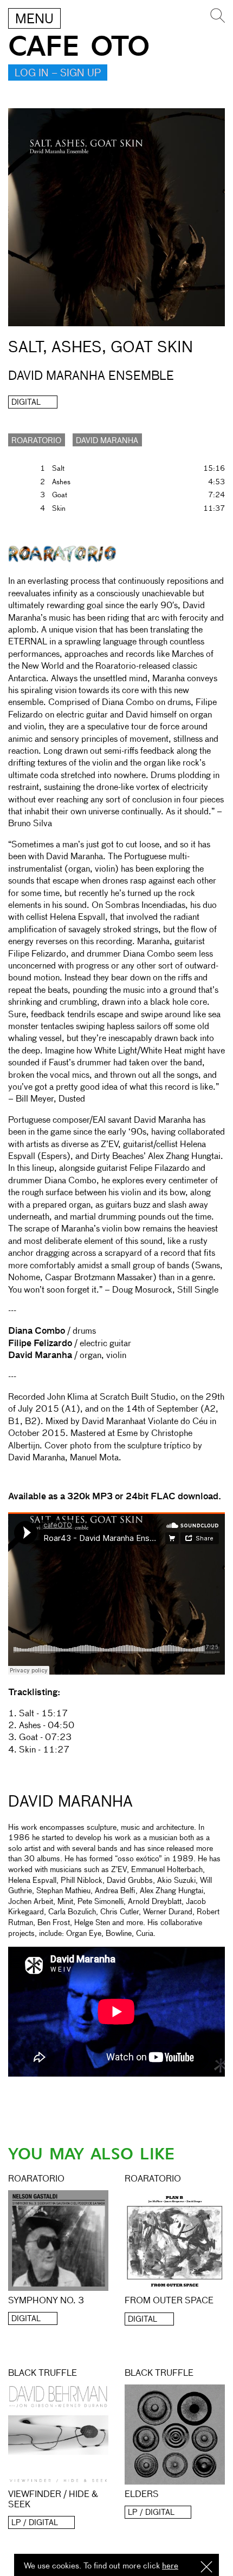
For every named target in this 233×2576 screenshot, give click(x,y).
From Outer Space (169, 2301)
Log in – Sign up (58, 74)
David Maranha (107, 441)
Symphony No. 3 (46, 2301)
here (170, 2566)
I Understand (206, 2568)
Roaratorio (36, 441)
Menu (34, 19)
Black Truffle (43, 2374)
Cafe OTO (79, 47)
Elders (142, 2495)
